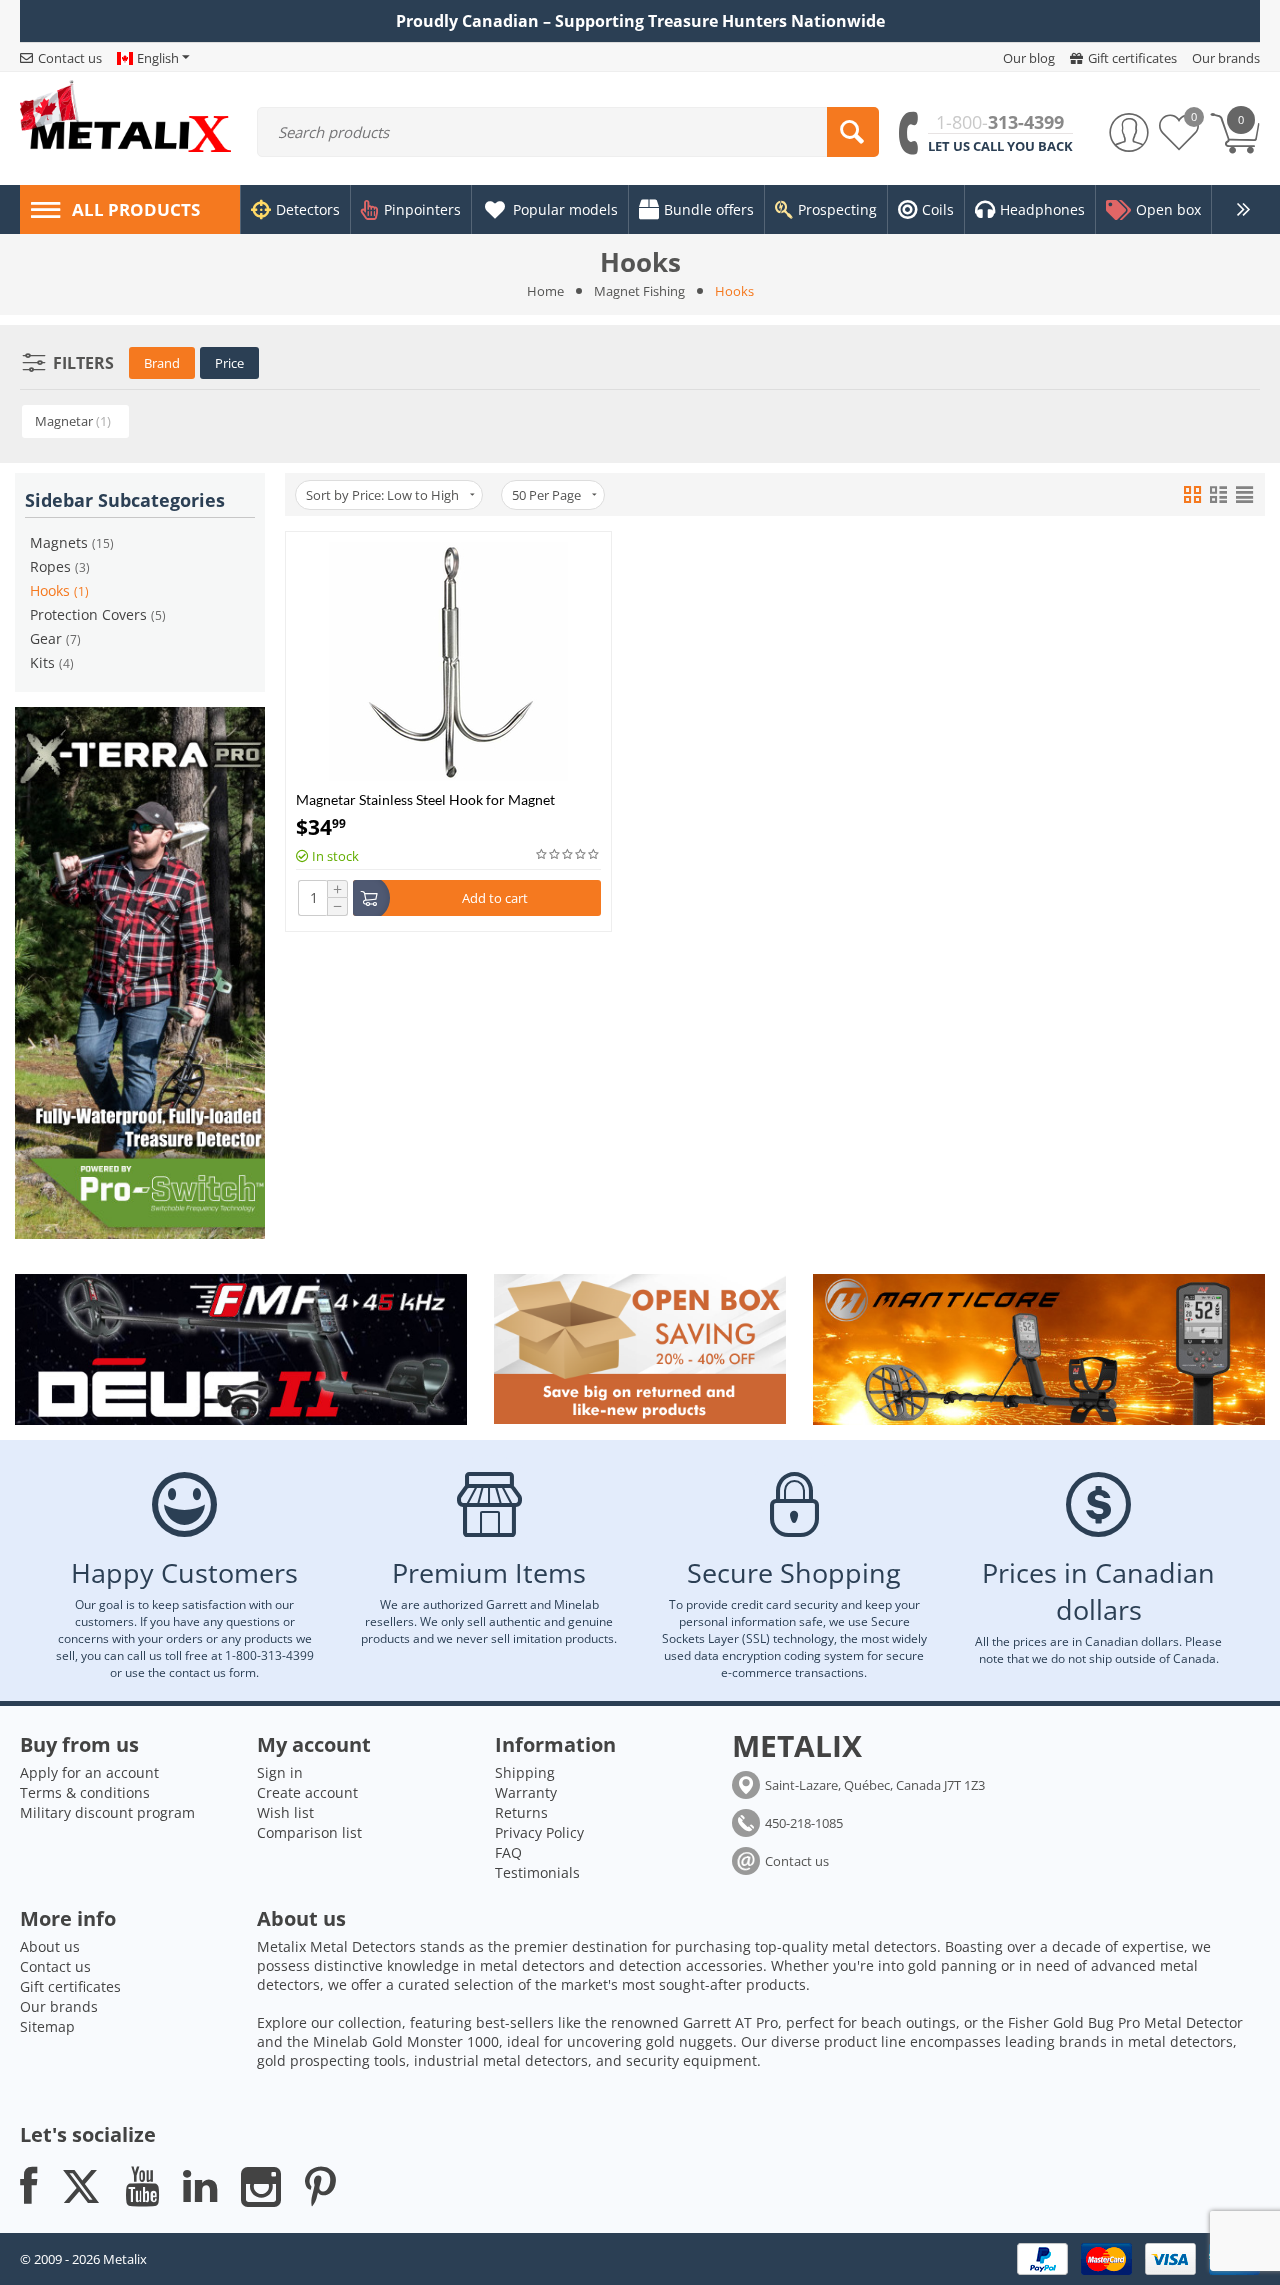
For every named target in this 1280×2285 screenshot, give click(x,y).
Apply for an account (89, 1772)
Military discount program (107, 1812)
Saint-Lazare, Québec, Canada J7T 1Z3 (875, 1785)
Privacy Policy (539, 1832)
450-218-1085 (804, 1823)
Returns (521, 1812)
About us (50, 1946)
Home (545, 291)
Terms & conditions (85, 1792)
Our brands (59, 2006)
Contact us (797, 1861)
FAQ (508, 1852)
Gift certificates (70, 1986)
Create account (307, 1792)
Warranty (526, 1792)
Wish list (285, 1812)
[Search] (853, 132)
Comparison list (309, 1832)
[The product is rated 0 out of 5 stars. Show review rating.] (568, 854)
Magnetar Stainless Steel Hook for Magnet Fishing (425, 799)
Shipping (525, 1772)
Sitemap (47, 2026)
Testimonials (537, 1872)
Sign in (280, 1772)
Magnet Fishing (639, 291)
